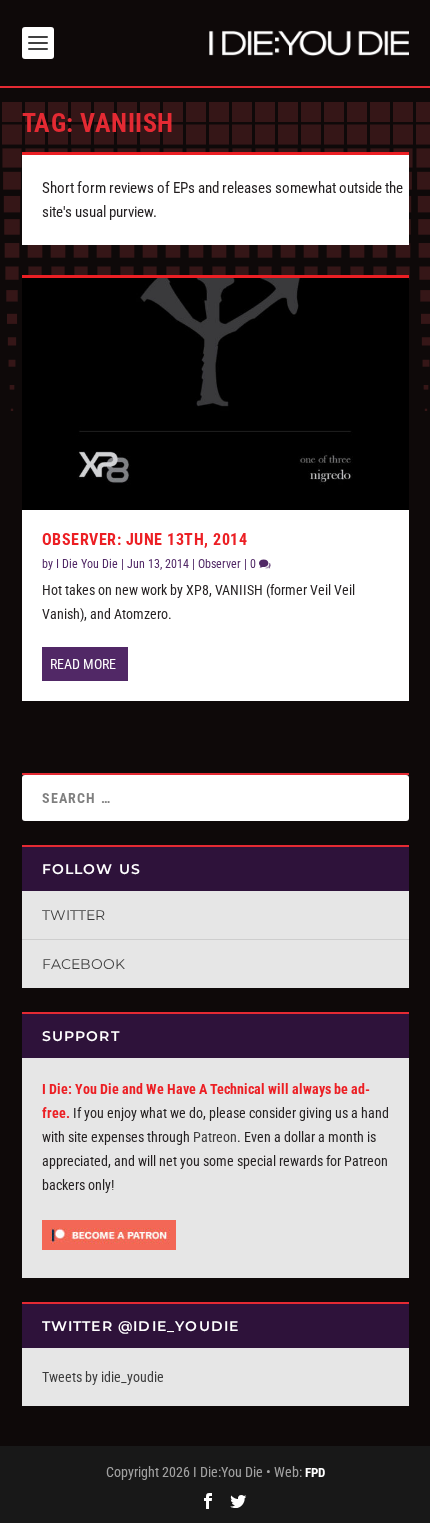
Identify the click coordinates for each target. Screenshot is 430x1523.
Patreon (215, 1137)
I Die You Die (87, 564)
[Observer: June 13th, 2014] (215, 394)
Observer (219, 564)
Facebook (83, 964)
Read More (83, 664)
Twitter (73, 915)
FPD (315, 1472)
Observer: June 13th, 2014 (145, 539)
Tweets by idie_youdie (103, 1377)
